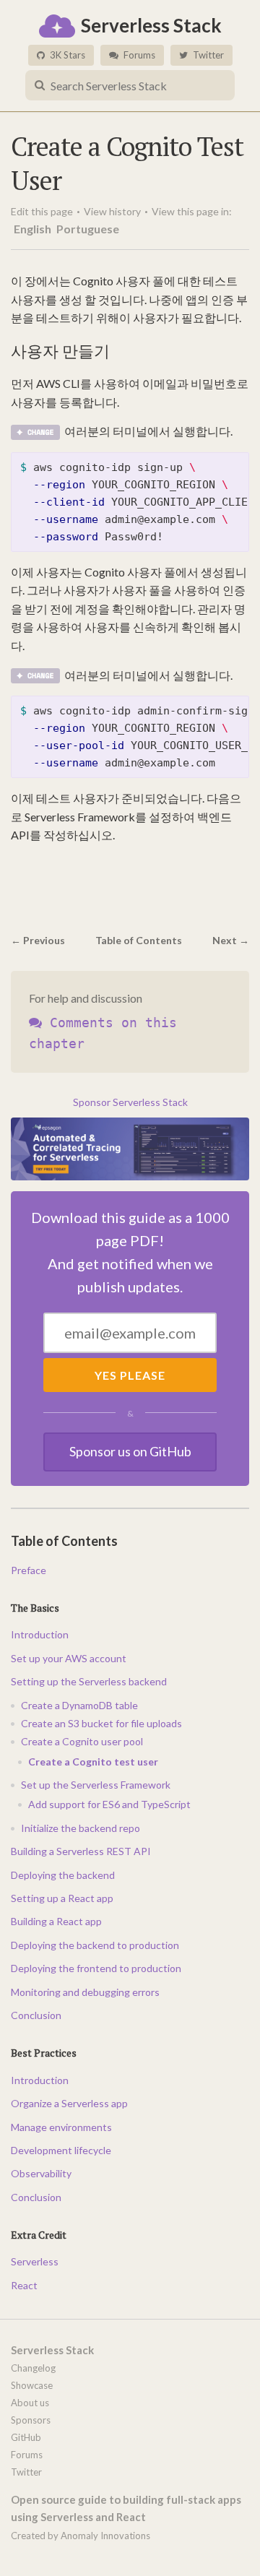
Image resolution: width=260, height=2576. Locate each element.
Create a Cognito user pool (82, 1741)
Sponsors (31, 2420)
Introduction (40, 1634)
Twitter (207, 55)
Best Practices (44, 2053)
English (34, 229)
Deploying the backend (63, 1875)
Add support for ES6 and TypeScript (109, 1804)
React (24, 2285)
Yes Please (130, 1375)
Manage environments (61, 2127)
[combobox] (130, 85)
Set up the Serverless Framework (96, 1785)
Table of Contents (139, 940)
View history (112, 211)
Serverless (35, 2261)
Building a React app (56, 1921)
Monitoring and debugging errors (85, 1992)
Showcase (32, 2385)
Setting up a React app (62, 1898)
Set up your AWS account (69, 1658)
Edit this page (42, 211)
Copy (225, 468)
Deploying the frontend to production (96, 1968)
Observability (41, 2173)
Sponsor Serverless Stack (130, 1102)
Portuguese (88, 229)
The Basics (35, 1608)
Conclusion (36, 2015)
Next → (231, 940)
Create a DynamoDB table (79, 1705)
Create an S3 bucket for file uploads (101, 1723)
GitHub (26, 2437)
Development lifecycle (61, 2150)
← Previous (38, 940)
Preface (29, 1570)
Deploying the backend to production (95, 1945)
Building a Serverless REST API (81, 1851)
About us (30, 2403)
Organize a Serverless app (69, 2103)
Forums (138, 55)
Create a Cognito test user (93, 1762)
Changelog (33, 2368)
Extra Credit (39, 2235)
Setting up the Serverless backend (89, 1681)
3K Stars (66, 55)
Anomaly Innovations (105, 2536)
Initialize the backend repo (81, 1828)
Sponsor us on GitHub (130, 1451)
